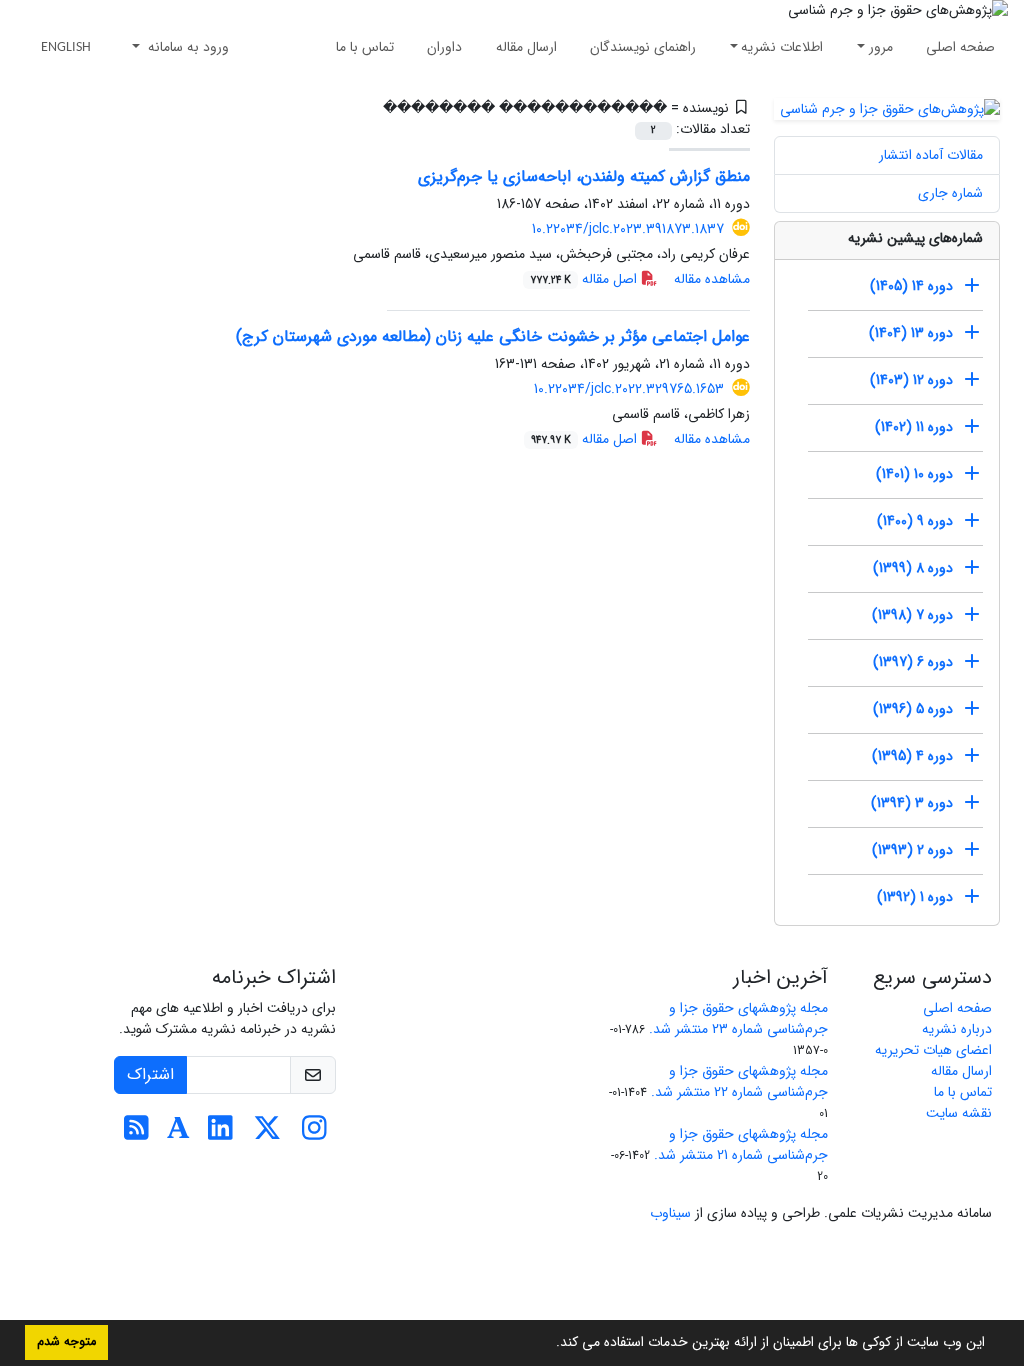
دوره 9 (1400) (915, 521)
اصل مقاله (585, 279)
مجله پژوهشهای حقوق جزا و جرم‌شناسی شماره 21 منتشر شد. (741, 1144)
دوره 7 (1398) (912, 615)
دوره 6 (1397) (913, 662)
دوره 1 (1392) (915, 897)
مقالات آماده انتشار (931, 155)
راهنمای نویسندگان (643, 47)
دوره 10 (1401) (914, 474)
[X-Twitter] (267, 1134)
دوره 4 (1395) (912, 756)
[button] (549, 1344)
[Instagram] (314, 1134)
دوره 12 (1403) (911, 380)
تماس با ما (365, 47)
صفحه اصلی (960, 47)
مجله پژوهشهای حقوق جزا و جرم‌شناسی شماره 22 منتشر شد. (739, 1081)
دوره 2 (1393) (912, 850)
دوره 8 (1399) (913, 568)
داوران (444, 47)
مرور (881, 47)
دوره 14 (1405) (911, 286)
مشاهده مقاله (712, 279)
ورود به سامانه (186, 47)
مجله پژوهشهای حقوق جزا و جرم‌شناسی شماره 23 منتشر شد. (738, 1018)
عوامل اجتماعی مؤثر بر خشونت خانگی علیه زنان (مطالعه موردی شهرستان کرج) (493, 336)
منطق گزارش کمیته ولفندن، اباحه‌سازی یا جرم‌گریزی (584, 176)
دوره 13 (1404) (911, 333)
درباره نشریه (957, 1029)
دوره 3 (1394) (912, 803)
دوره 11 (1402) (914, 427)
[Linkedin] (220, 1134)
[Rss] (136, 1134)
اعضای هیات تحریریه (933, 1050)
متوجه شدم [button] (66, 1342)
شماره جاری (950, 193)
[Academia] (178, 1134)
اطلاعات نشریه (782, 47)
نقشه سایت (959, 1113)
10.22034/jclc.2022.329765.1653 (629, 389)
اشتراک (150, 1074)
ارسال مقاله (526, 47)
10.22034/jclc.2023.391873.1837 (628, 229)
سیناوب (670, 1213)
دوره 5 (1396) (913, 709)
